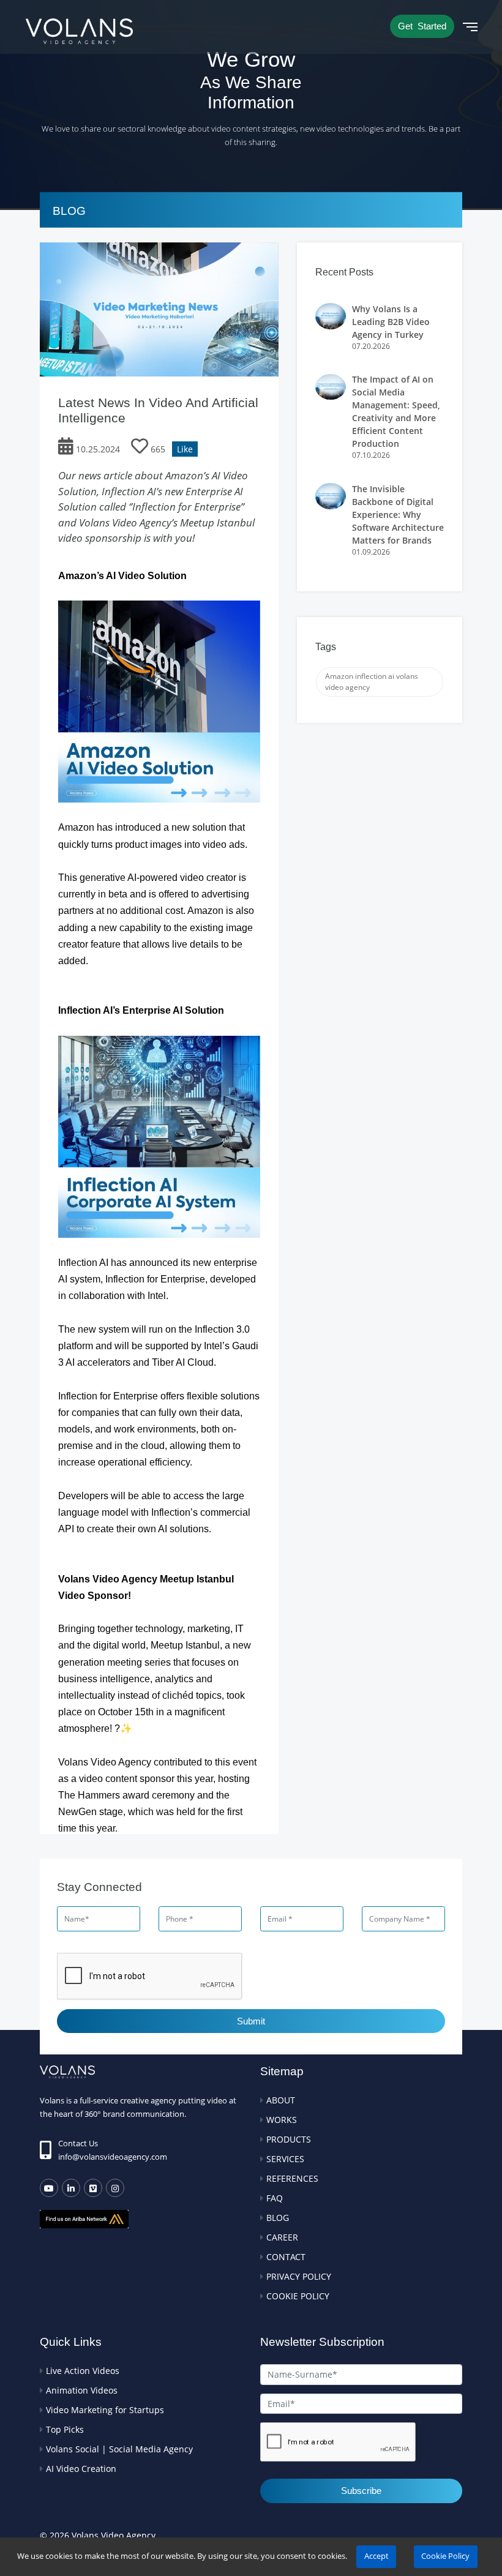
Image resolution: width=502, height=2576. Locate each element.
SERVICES (285, 2159)
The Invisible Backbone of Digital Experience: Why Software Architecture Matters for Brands (398, 515)
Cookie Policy (445, 2556)
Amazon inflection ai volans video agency (372, 682)
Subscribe (361, 2491)
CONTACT (286, 2257)
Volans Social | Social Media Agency (119, 2449)
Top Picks (65, 2429)
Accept (376, 2556)
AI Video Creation (81, 2469)
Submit (251, 2021)
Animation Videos (82, 2390)
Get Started (422, 26)
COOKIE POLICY (298, 2296)
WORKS (282, 2120)
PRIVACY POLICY (299, 2276)
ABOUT (281, 2100)
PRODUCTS (289, 2139)
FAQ (275, 2198)
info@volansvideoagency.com (113, 2157)
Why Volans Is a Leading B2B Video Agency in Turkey (391, 322)
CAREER (282, 2237)
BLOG (278, 2218)
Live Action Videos (83, 2371)
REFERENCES (292, 2178)
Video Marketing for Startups (105, 2410)
